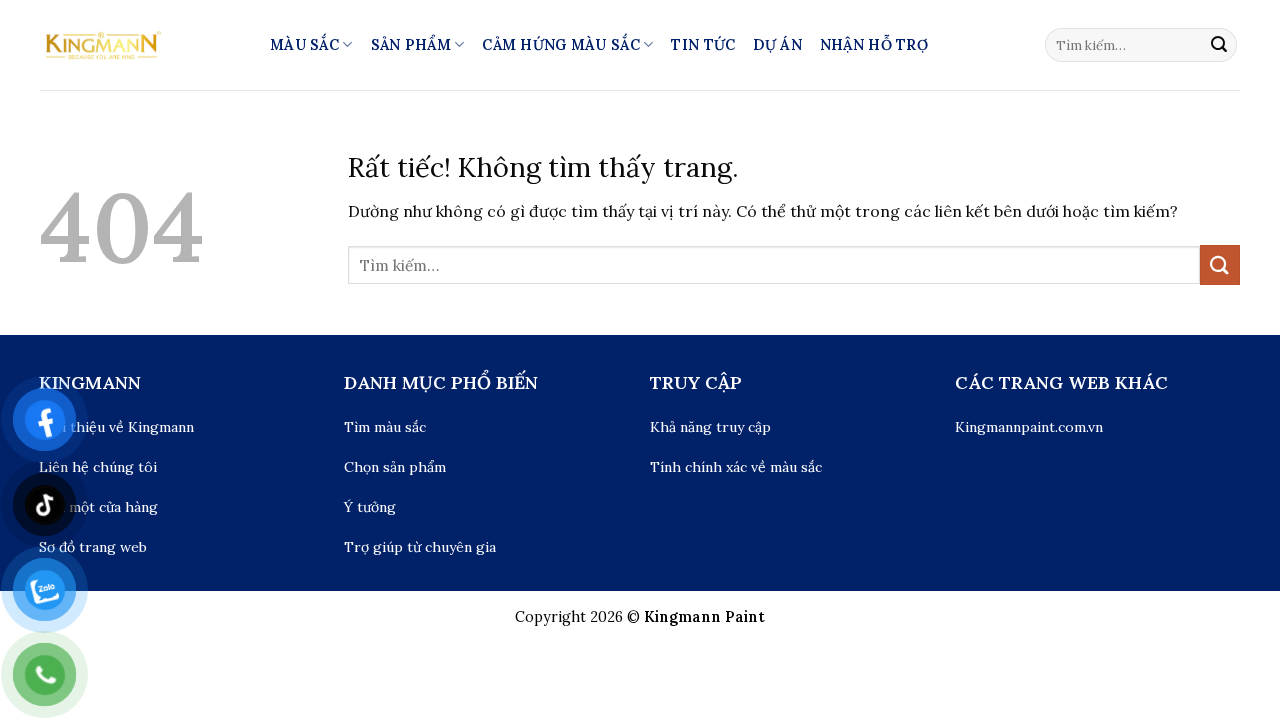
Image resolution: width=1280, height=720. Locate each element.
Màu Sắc (304, 45)
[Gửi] (1219, 45)
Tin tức (703, 45)
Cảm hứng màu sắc (561, 45)
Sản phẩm (411, 45)
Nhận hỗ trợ (874, 45)
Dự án (777, 45)
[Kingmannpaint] (140, 45)
